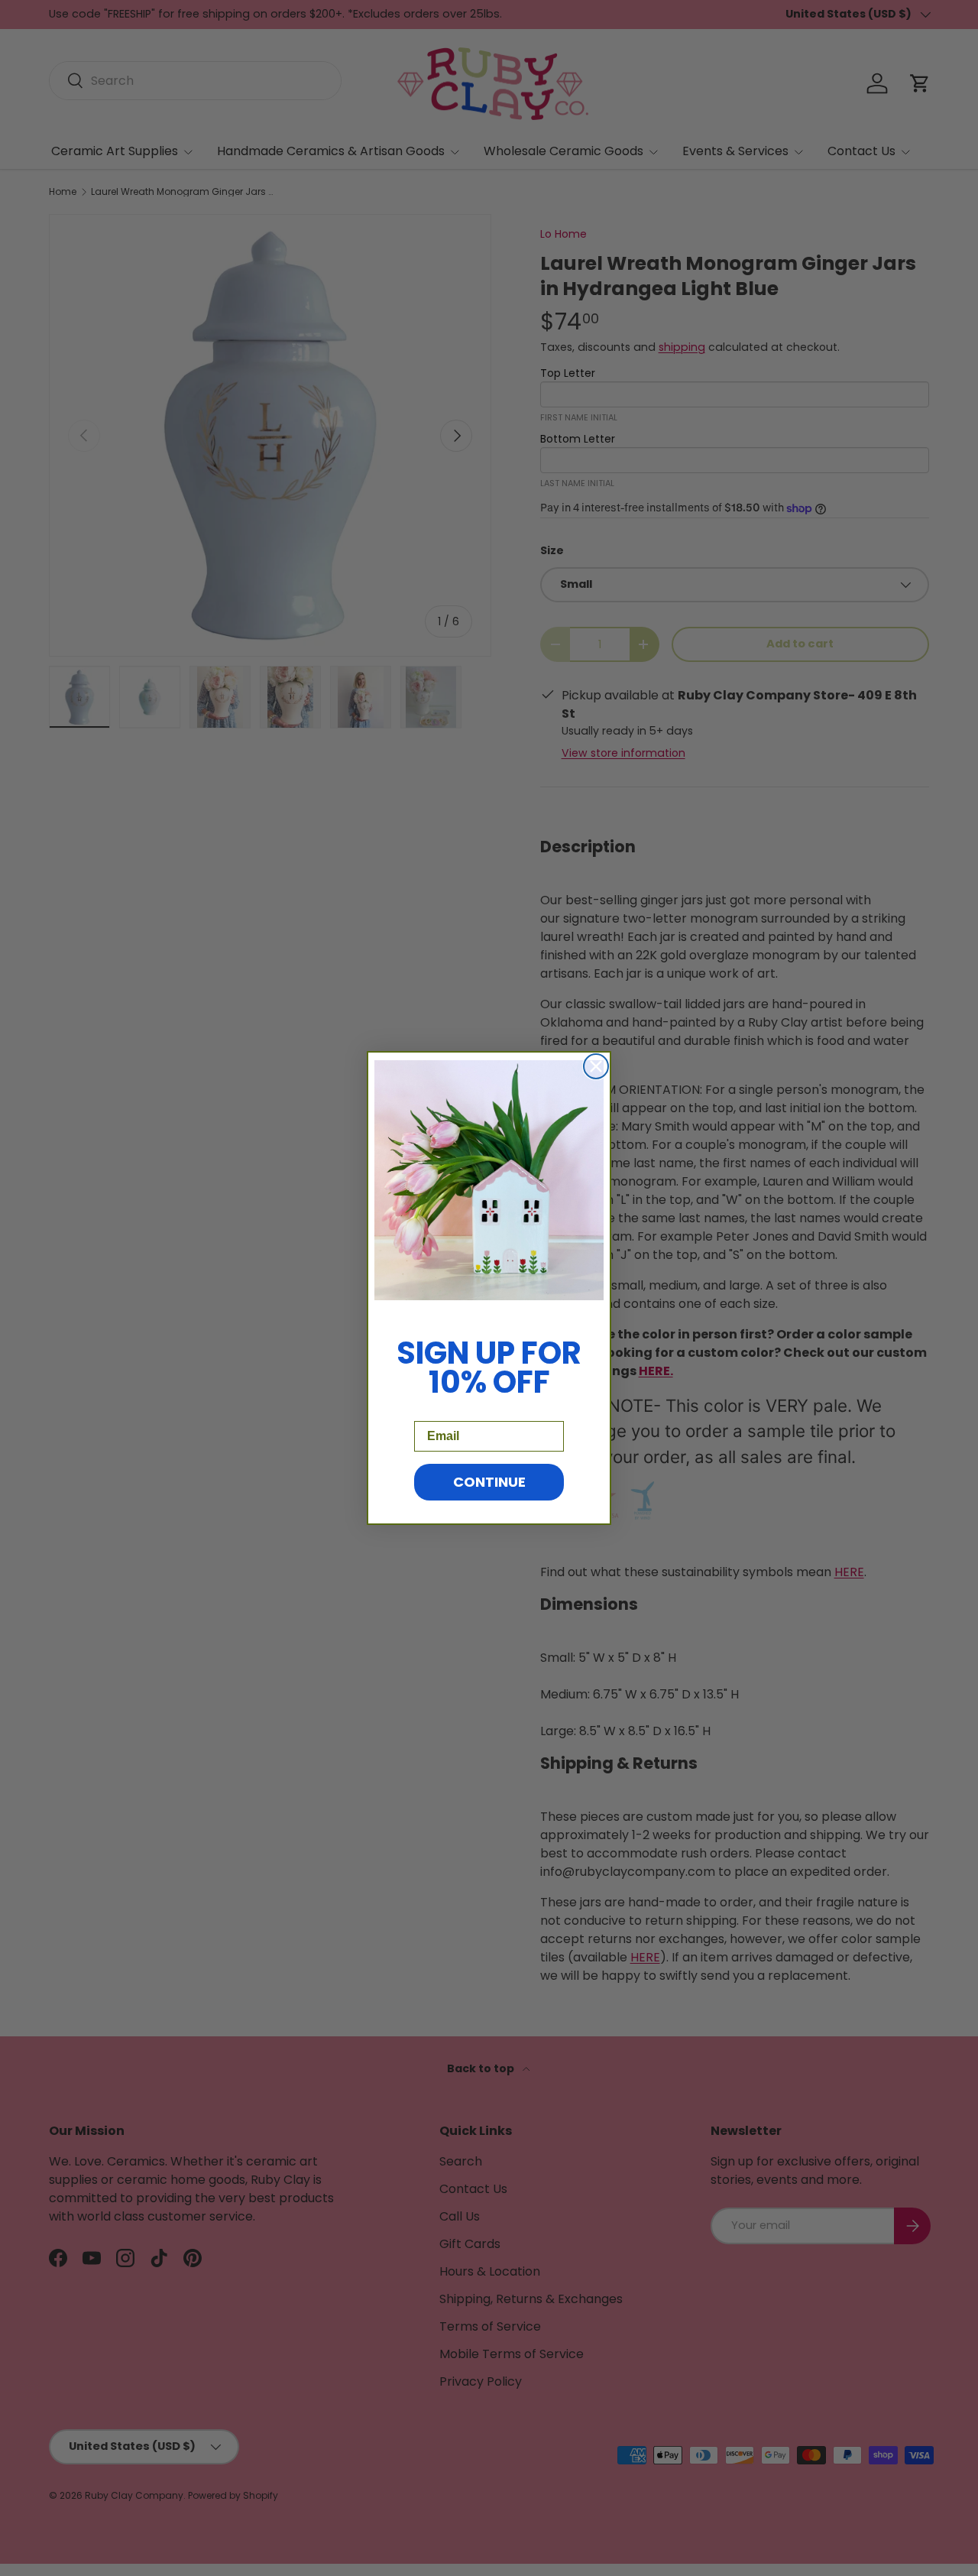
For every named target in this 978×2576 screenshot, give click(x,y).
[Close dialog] (596, 1066)
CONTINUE (489, 1482)
